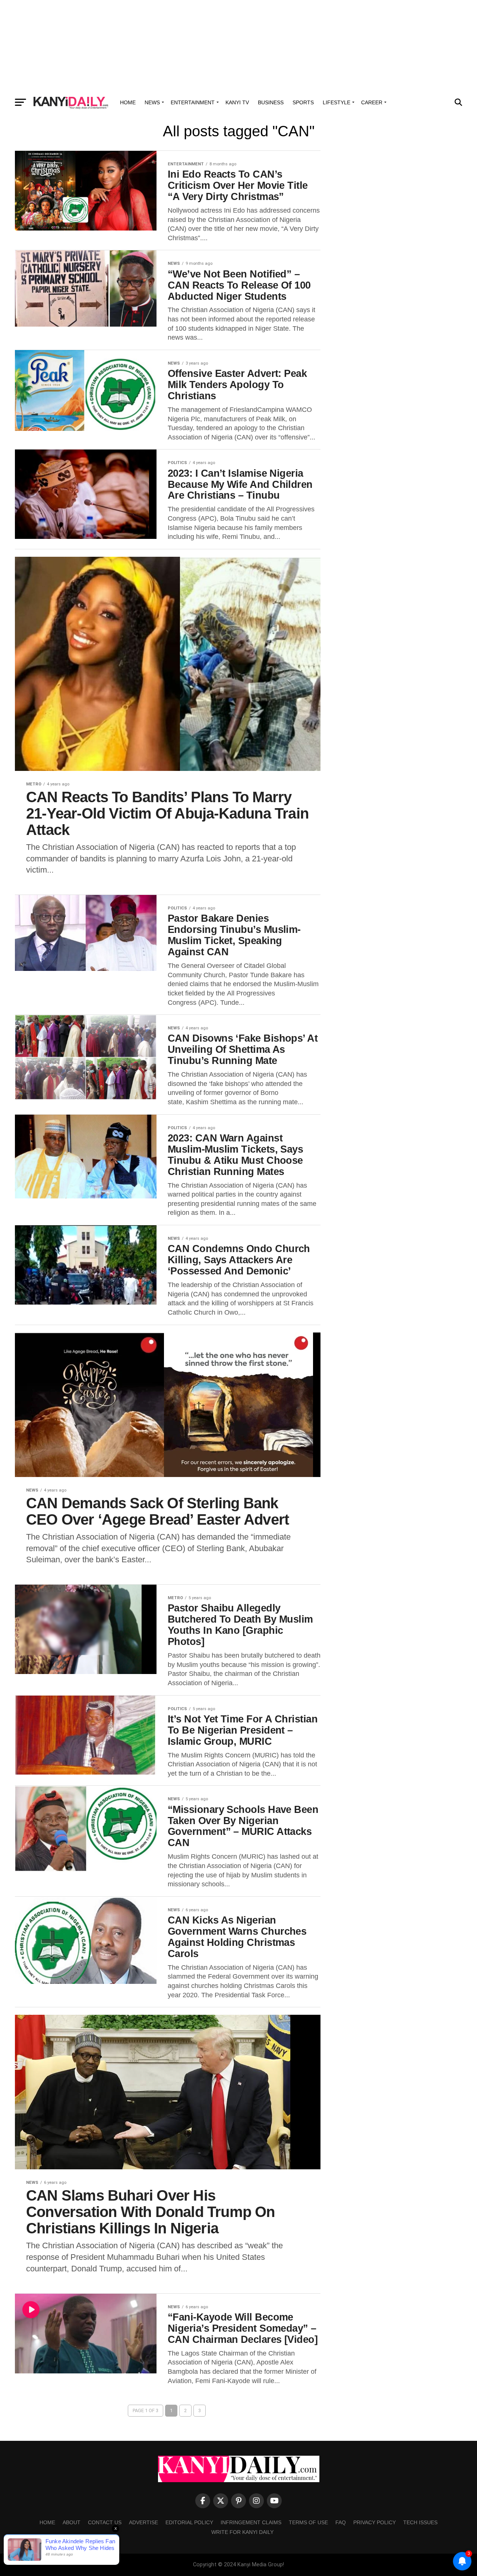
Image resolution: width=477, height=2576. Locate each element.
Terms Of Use (308, 2522)
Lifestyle (337, 102)
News (152, 102)
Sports (303, 102)
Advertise (143, 2522)
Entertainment (193, 102)
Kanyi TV (237, 102)
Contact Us (105, 2522)
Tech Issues (420, 2522)
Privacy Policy (375, 2522)
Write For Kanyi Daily (242, 2532)
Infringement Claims (251, 2522)
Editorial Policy (189, 2522)
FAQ (341, 2522)
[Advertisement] (238, 47)
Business (271, 102)
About (72, 2522)
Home (128, 102)
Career (372, 102)
